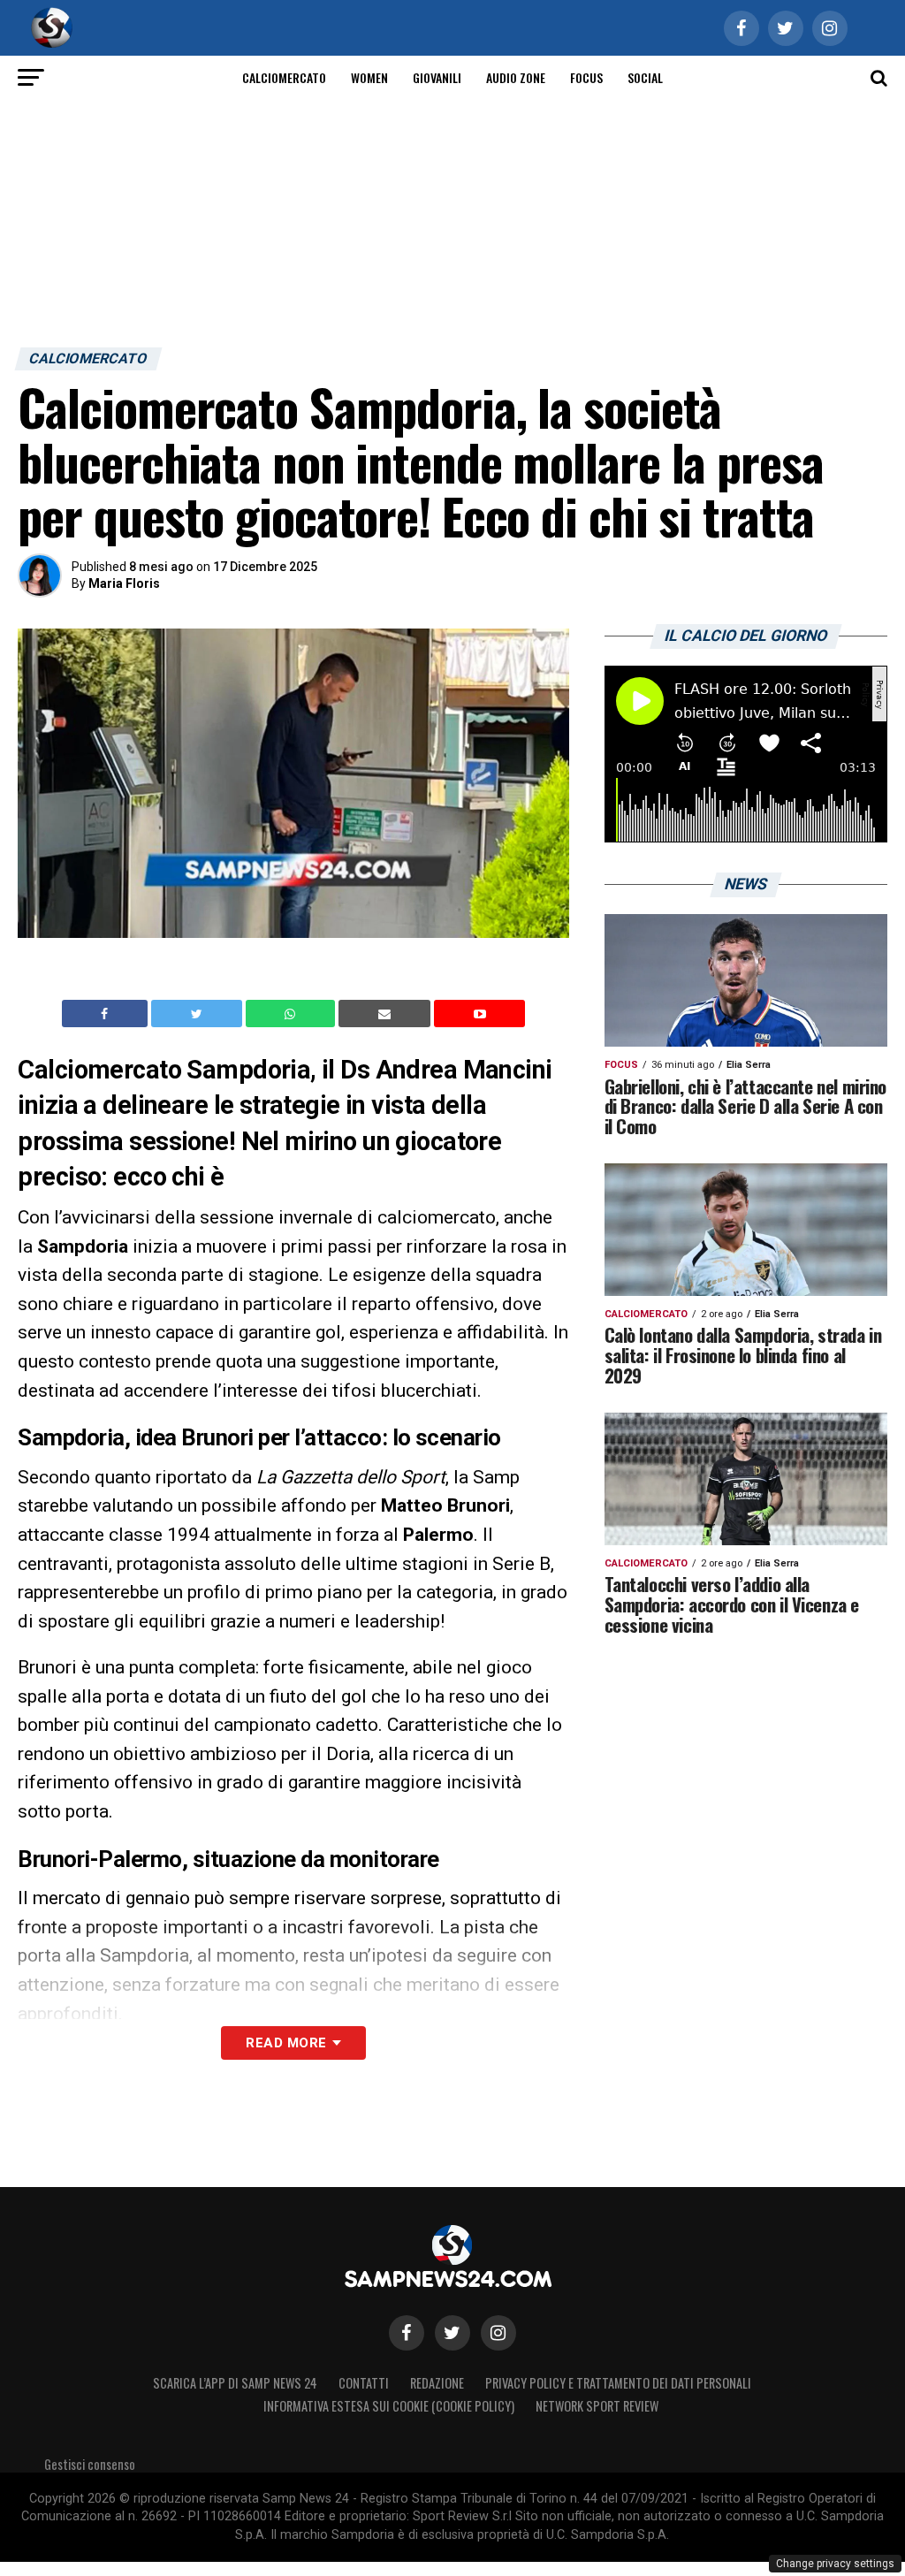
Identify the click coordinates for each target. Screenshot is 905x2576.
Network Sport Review (597, 2406)
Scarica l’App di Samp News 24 (235, 2383)
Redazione (437, 2383)
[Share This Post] (293, 1014)
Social (645, 77)
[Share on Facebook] (107, 1014)
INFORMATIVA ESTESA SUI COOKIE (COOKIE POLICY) (389, 2406)
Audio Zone (516, 77)
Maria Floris (124, 583)
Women (369, 77)
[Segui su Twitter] (452, 2333)
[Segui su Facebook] (407, 2333)
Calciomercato (284, 77)
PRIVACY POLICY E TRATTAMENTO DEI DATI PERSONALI (618, 2383)
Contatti (364, 2383)
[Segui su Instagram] (498, 2333)
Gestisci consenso (90, 2464)
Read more (286, 2043)
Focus (586, 77)
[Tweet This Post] (198, 1014)
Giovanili (437, 77)
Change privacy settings (835, 2564)
